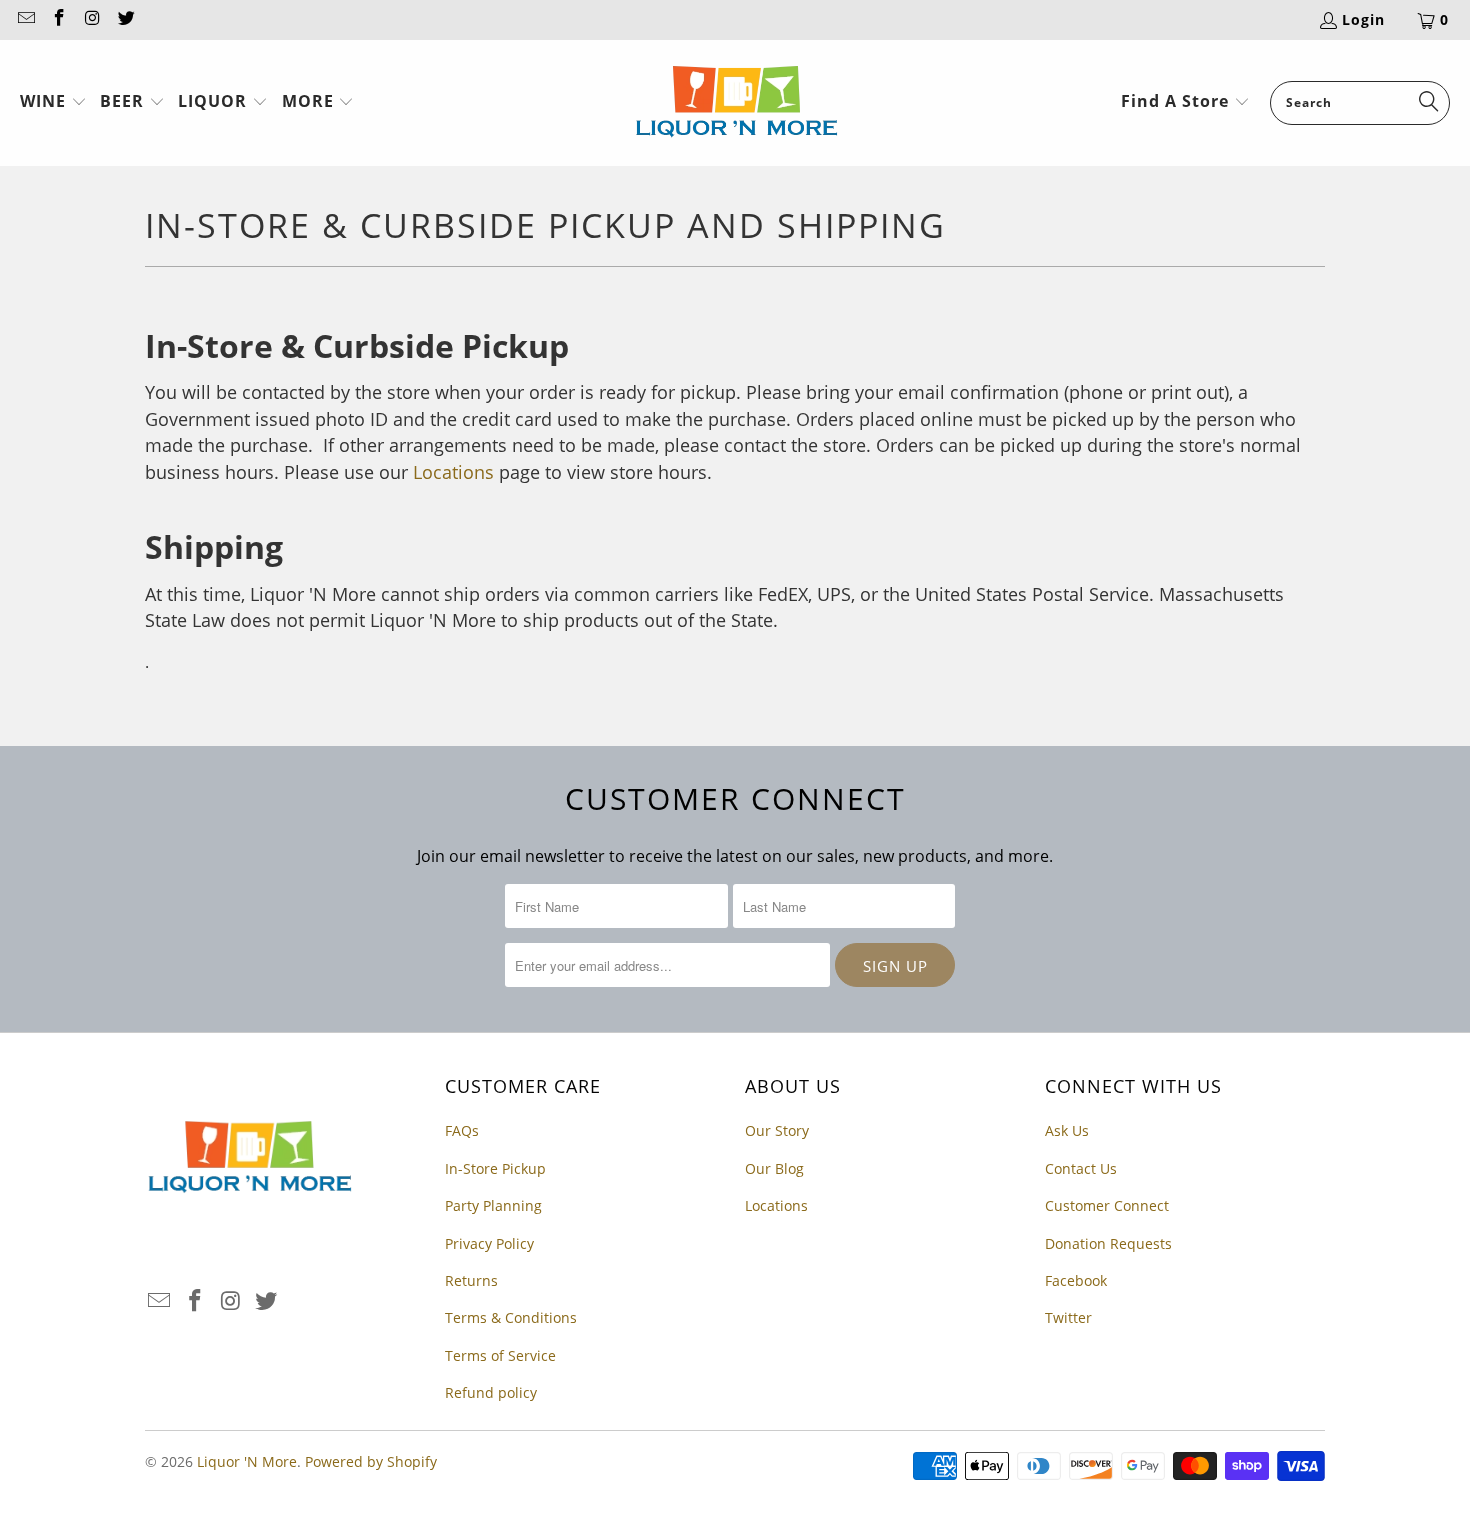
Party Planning (493, 1205)
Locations (453, 472)
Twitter (1068, 1317)
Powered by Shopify (371, 1461)
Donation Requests (1108, 1243)
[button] (53, 103)
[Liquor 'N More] (736, 103)
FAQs (462, 1130)
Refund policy (491, 1392)
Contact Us (1081, 1168)
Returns (471, 1280)
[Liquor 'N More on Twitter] (126, 19)
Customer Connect (1107, 1205)
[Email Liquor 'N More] (25, 19)
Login (1363, 19)
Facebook (1076, 1280)
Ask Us (1067, 1130)
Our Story (777, 1130)
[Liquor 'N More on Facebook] (59, 19)
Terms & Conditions (511, 1317)
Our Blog (774, 1168)
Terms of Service (500, 1355)
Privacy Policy (489, 1243)
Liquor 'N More (247, 1461)
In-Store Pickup (495, 1168)
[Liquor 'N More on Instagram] (92, 19)
